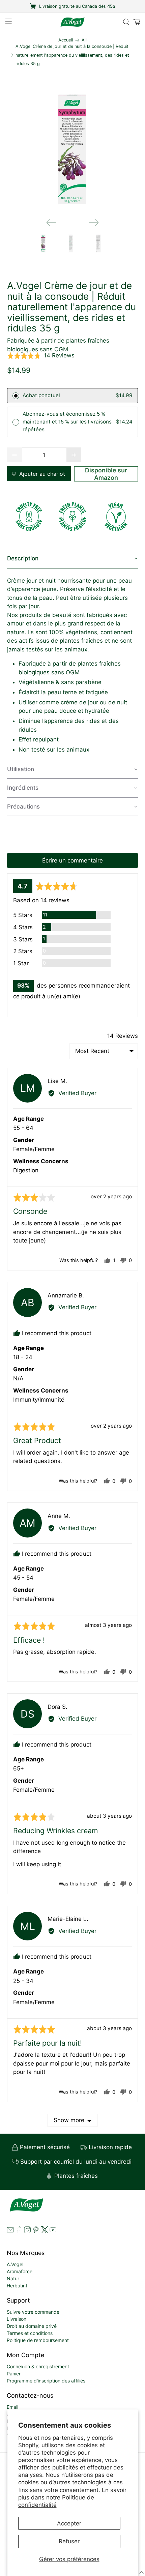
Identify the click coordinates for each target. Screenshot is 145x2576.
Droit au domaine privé (32, 2326)
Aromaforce (20, 2271)
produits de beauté (46, 615)
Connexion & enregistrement (38, 2366)
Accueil (66, 40)
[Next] (94, 223)
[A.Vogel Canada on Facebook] (19, 2231)
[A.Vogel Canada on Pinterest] (36, 2231)
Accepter (69, 2523)
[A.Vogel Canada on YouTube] (53, 2231)
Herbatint (17, 2286)
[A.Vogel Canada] (73, 22)
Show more (69, 2120)
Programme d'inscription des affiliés (46, 2381)
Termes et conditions (30, 2333)
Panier (14, 2374)
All (84, 40)
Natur (13, 2278)
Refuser (69, 2541)
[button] (41, 356)
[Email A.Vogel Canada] (10, 2231)
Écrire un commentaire (72, 860)
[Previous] (51, 223)
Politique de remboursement (38, 2340)
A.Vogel (15, 2264)
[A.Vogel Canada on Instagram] (27, 2231)
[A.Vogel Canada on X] (45, 2231)
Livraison (17, 2319)
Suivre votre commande (33, 2312)
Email (12, 2407)
